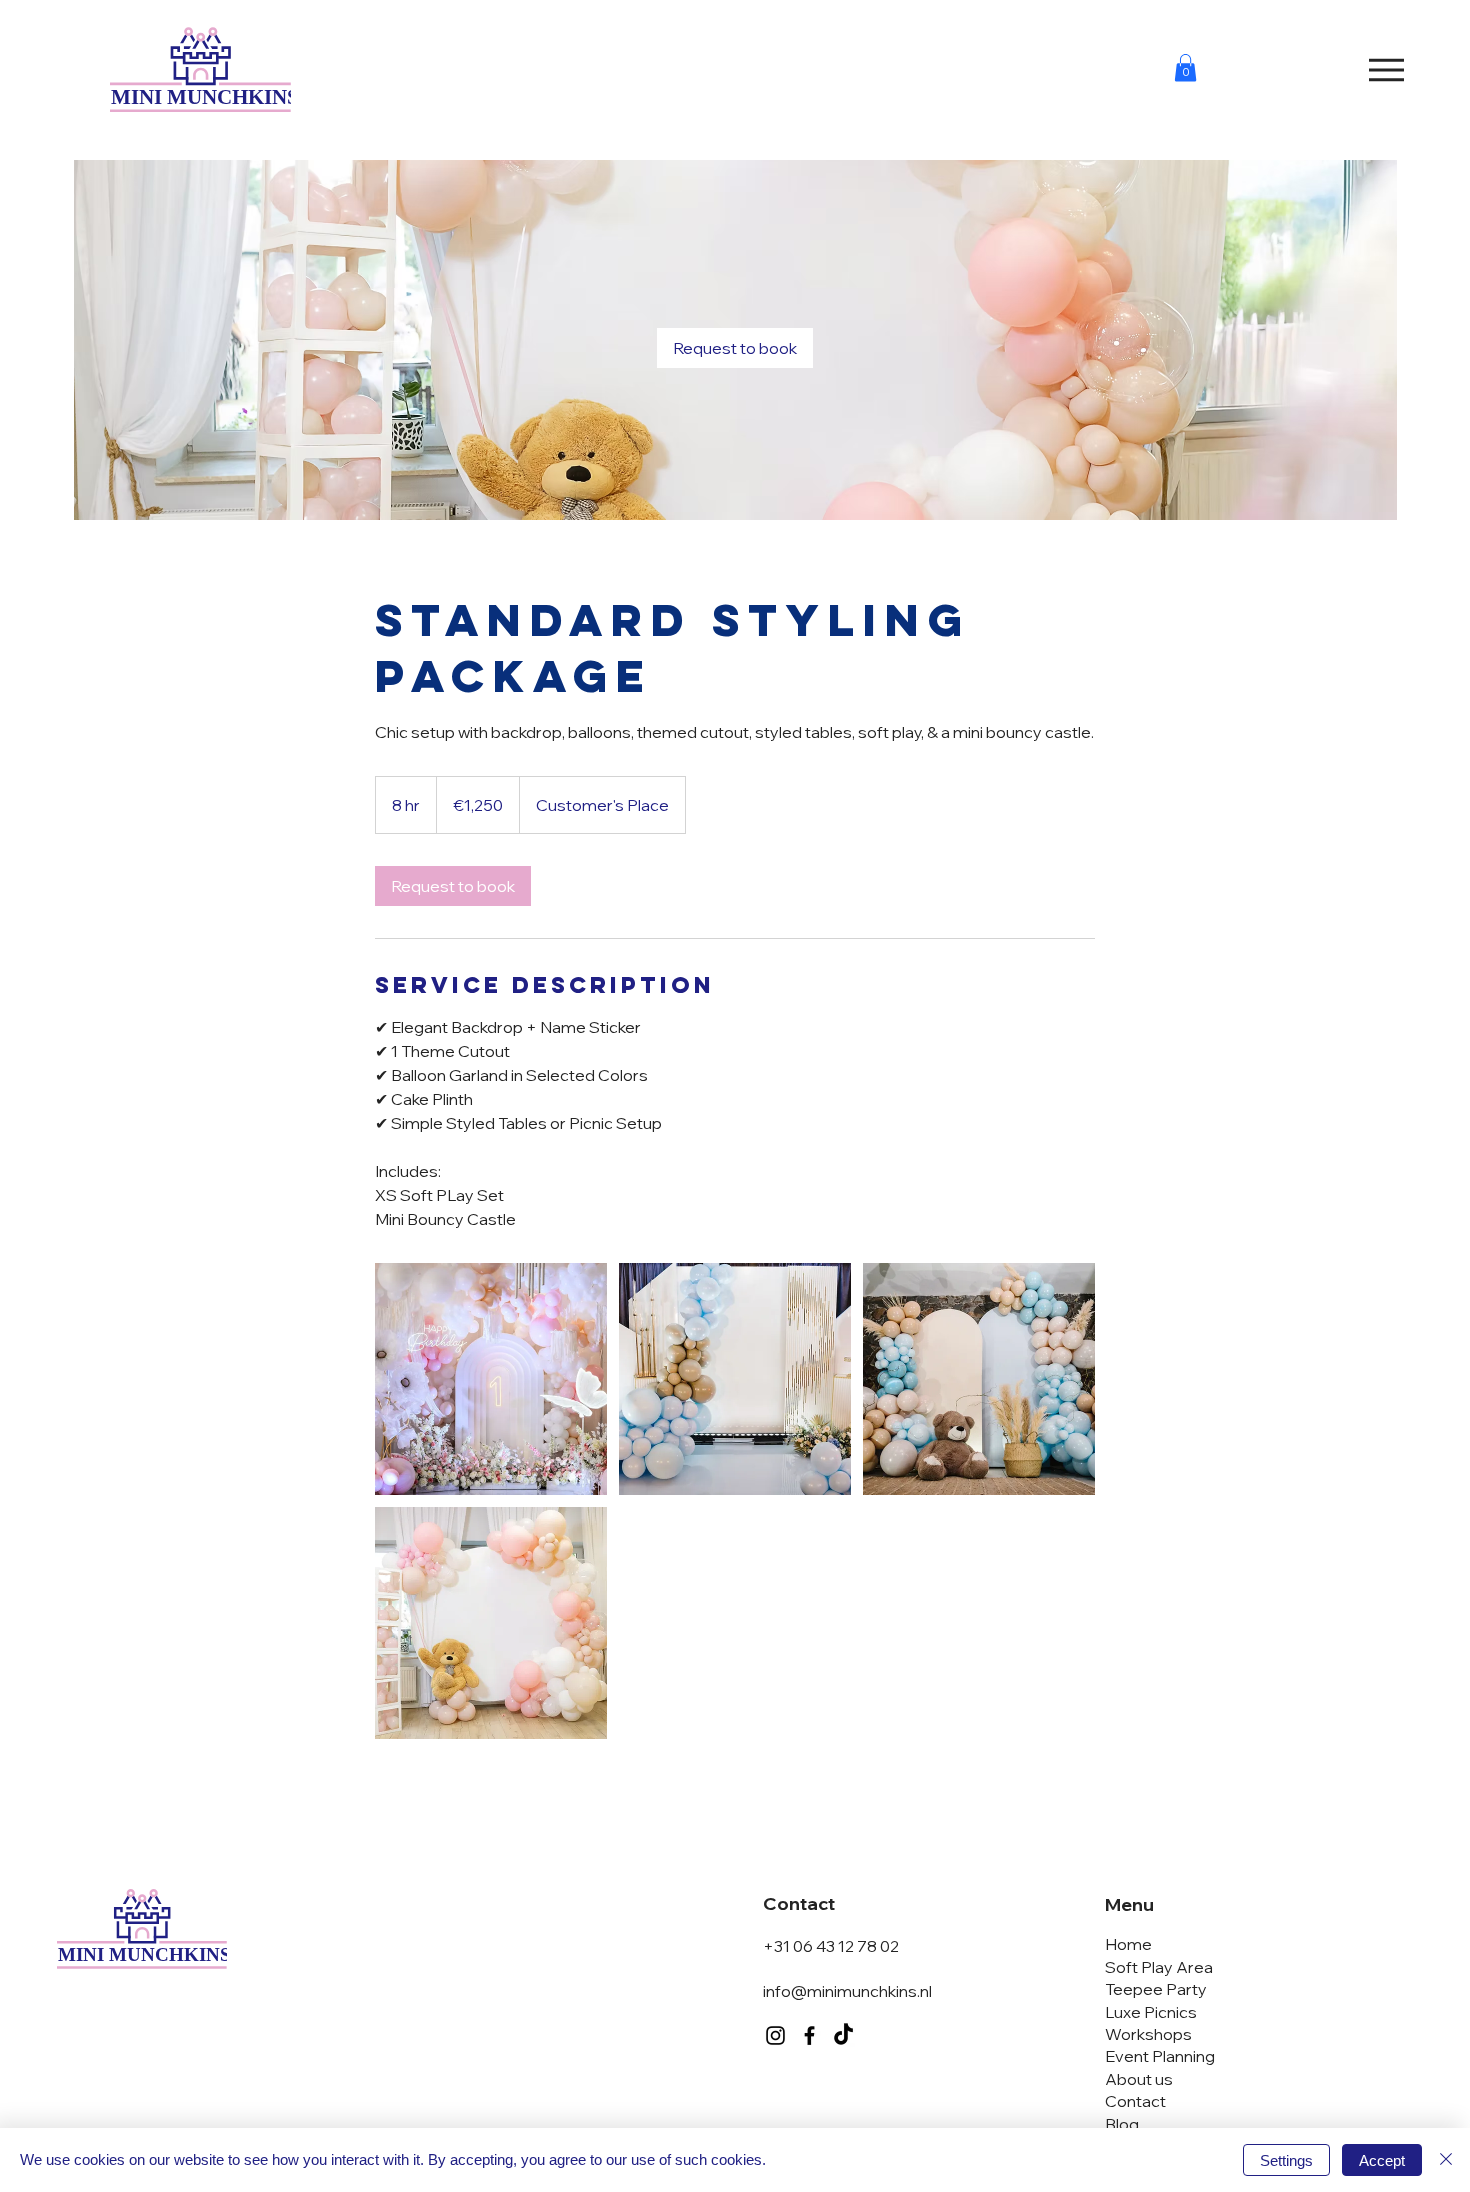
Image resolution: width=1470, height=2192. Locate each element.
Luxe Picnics (1151, 2012)
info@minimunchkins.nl (847, 1991)
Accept (1382, 2160)
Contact (1135, 2101)
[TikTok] (843, 2035)
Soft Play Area (1159, 1967)
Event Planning (1160, 2056)
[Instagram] (775, 2035)
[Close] (1446, 2160)
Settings (1286, 2160)
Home (1128, 1944)
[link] (735, 348)
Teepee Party (1156, 1989)
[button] (1185, 67)
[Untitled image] (491, 1379)
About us (1139, 2079)
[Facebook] (809, 2035)
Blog (1122, 2124)
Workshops (1148, 2034)
